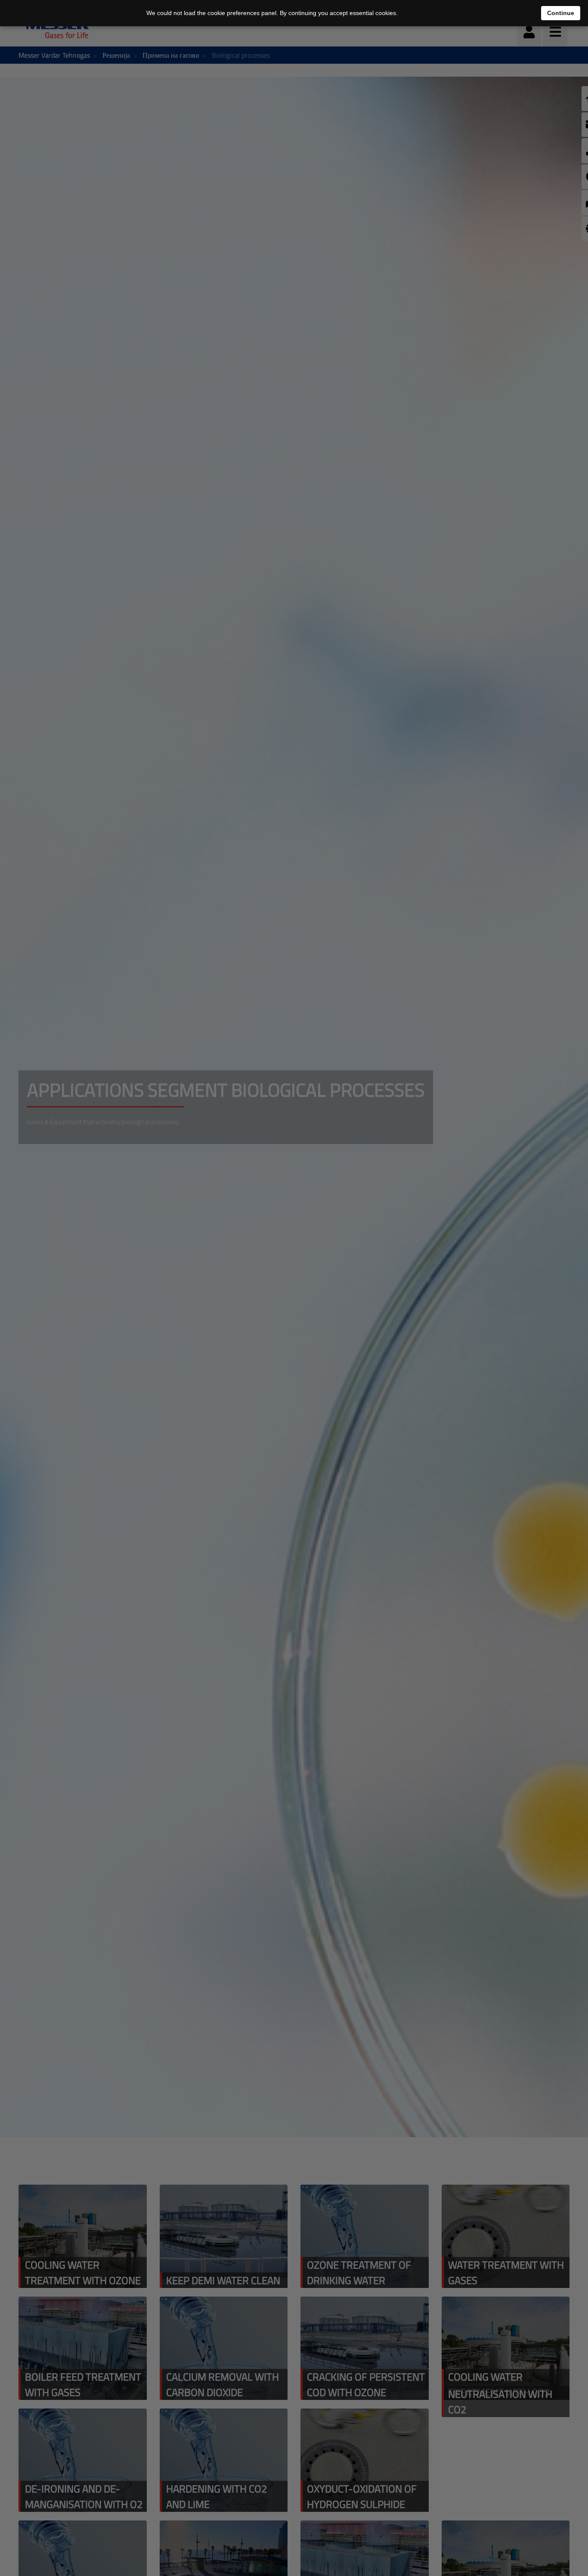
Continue (561, 13)
